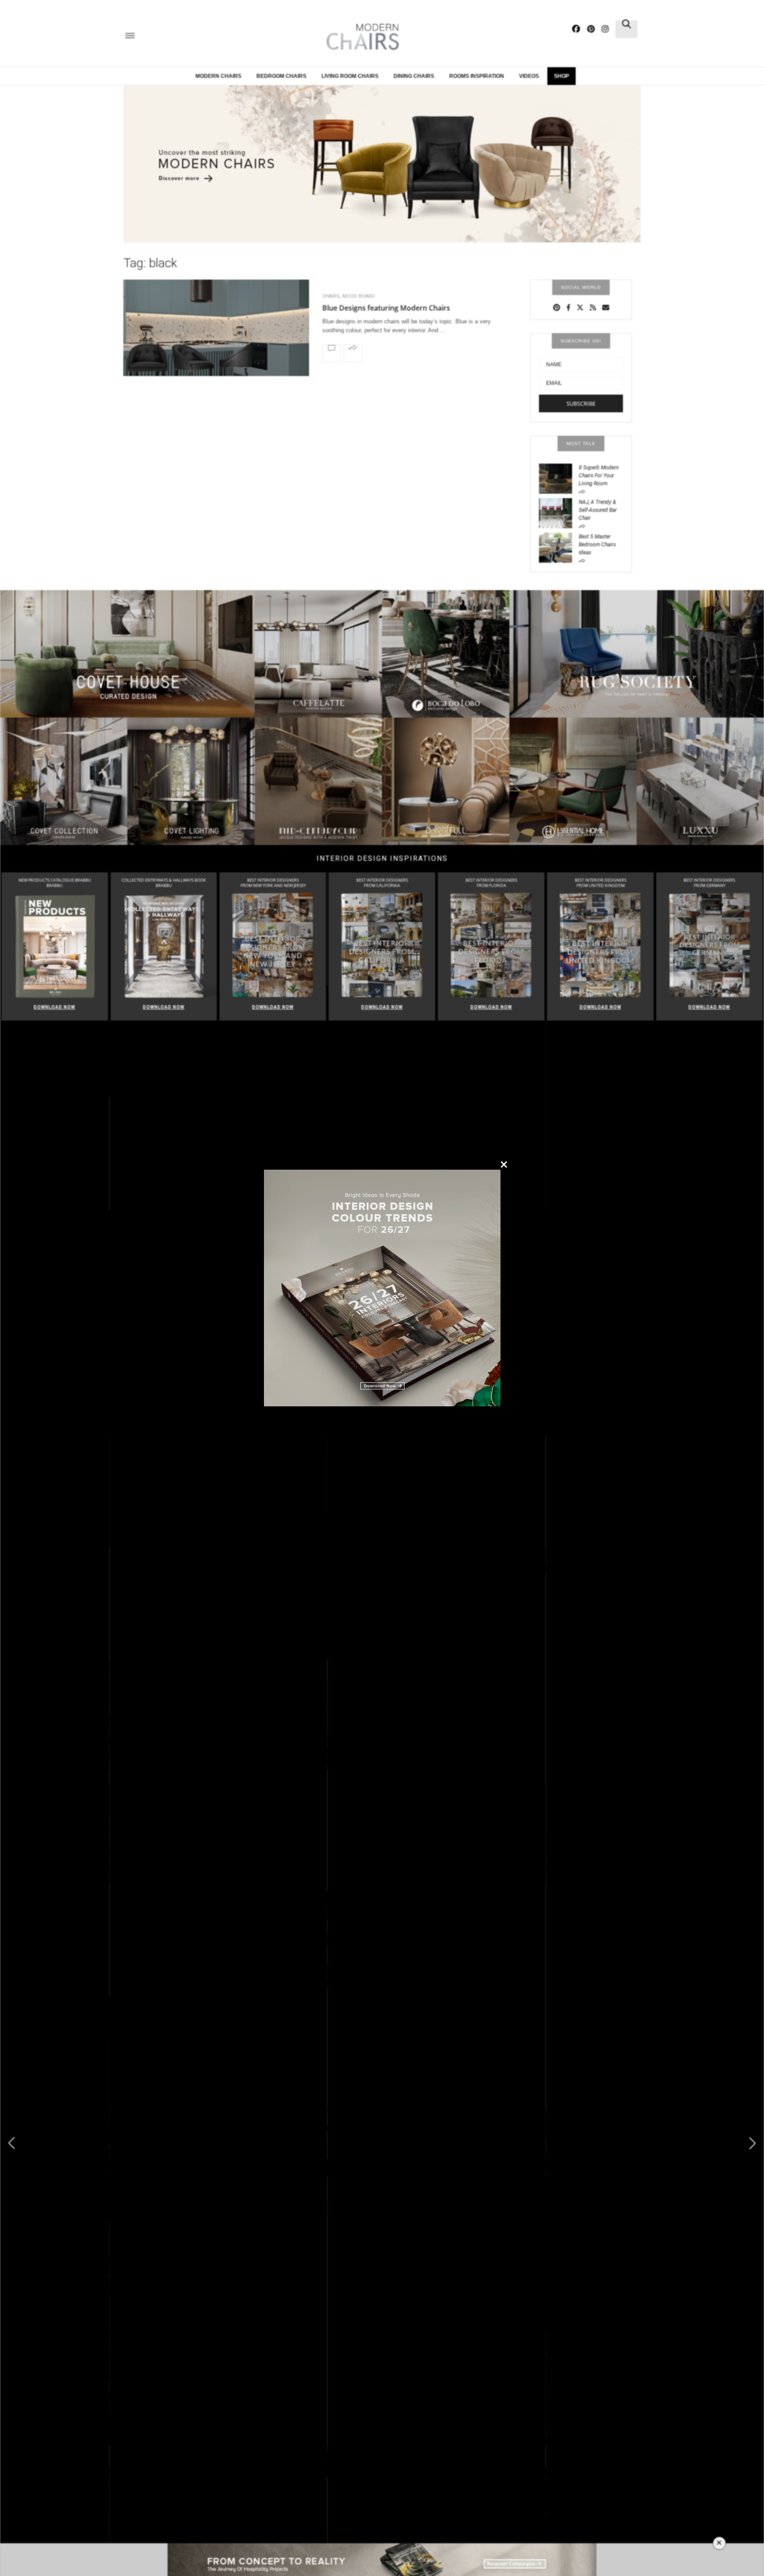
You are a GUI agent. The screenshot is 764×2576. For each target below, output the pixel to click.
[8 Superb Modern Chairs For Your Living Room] (559, 478)
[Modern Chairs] (360, 37)
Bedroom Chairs (281, 76)
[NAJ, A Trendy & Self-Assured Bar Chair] (559, 512)
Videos (529, 76)
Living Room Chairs (350, 76)
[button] (753, 2143)
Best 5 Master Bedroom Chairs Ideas (597, 545)
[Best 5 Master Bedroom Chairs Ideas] (559, 547)
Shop (562, 76)
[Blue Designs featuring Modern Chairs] (216, 351)
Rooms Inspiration (477, 76)
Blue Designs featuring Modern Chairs (386, 308)
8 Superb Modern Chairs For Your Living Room (599, 476)
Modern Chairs (218, 76)
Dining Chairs (414, 76)
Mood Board (359, 296)
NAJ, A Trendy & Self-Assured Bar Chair (598, 510)
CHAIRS (331, 296)
